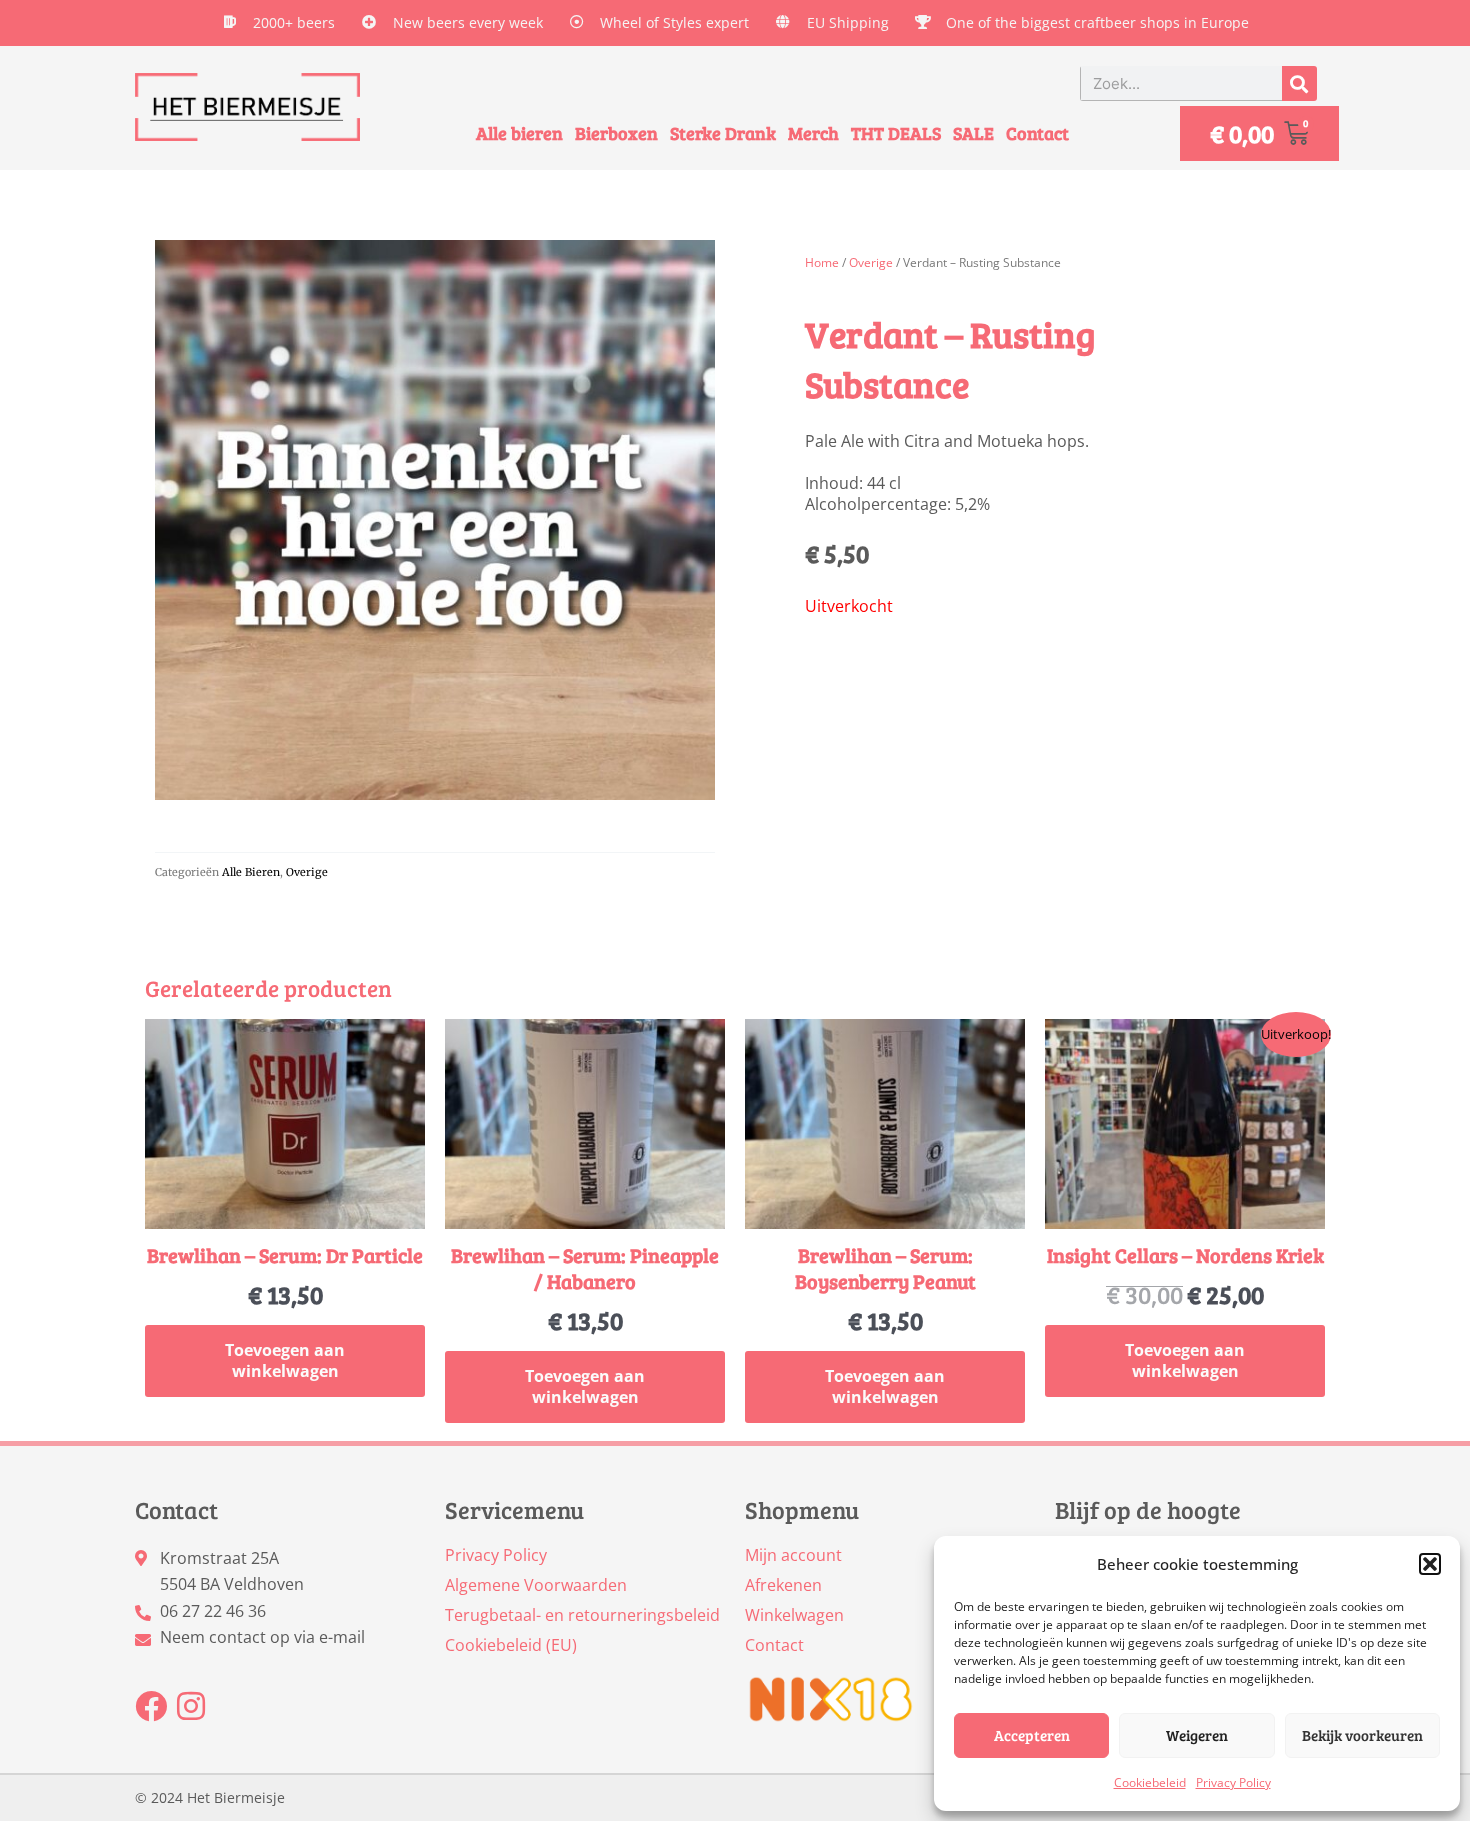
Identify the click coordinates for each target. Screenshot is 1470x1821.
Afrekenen (783, 1585)
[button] (1430, 1564)
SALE (973, 133)
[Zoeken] (1299, 83)
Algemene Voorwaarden (536, 1585)
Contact (1037, 133)
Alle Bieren (251, 872)
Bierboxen (616, 133)
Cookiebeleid (1150, 1782)
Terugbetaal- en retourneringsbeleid (582, 1615)
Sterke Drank (723, 133)
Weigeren (1197, 1735)
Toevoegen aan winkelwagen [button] (285, 1360)
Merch (813, 133)
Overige (307, 872)
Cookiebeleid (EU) (511, 1645)
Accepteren (1032, 1735)
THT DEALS (896, 133)
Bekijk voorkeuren (1362, 1735)
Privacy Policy (1233, 1782)
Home (822, 262)
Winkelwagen (794, 1615)
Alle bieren (519, 133)
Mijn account (793, 1555)
